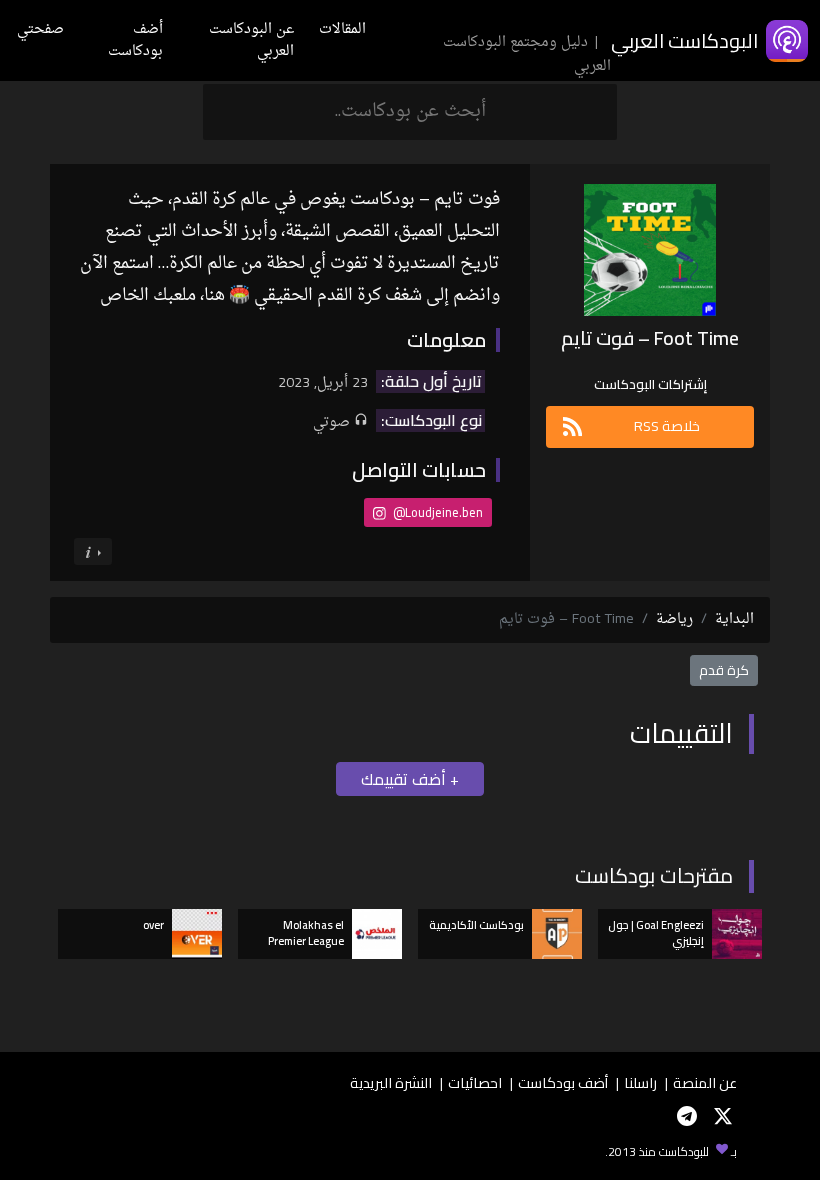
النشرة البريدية (391, 1082)
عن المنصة (705, 1082)
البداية (734, 619)
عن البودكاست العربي (251, 40)
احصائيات (475, 1082)
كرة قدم (724, 670)
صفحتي (40, 29)
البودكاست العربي (684, 40)
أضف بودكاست (135, 40)
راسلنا (640, 1082)
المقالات (342, 29)
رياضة (674, 619)
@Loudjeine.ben (436, 512)
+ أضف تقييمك (410, 779)
